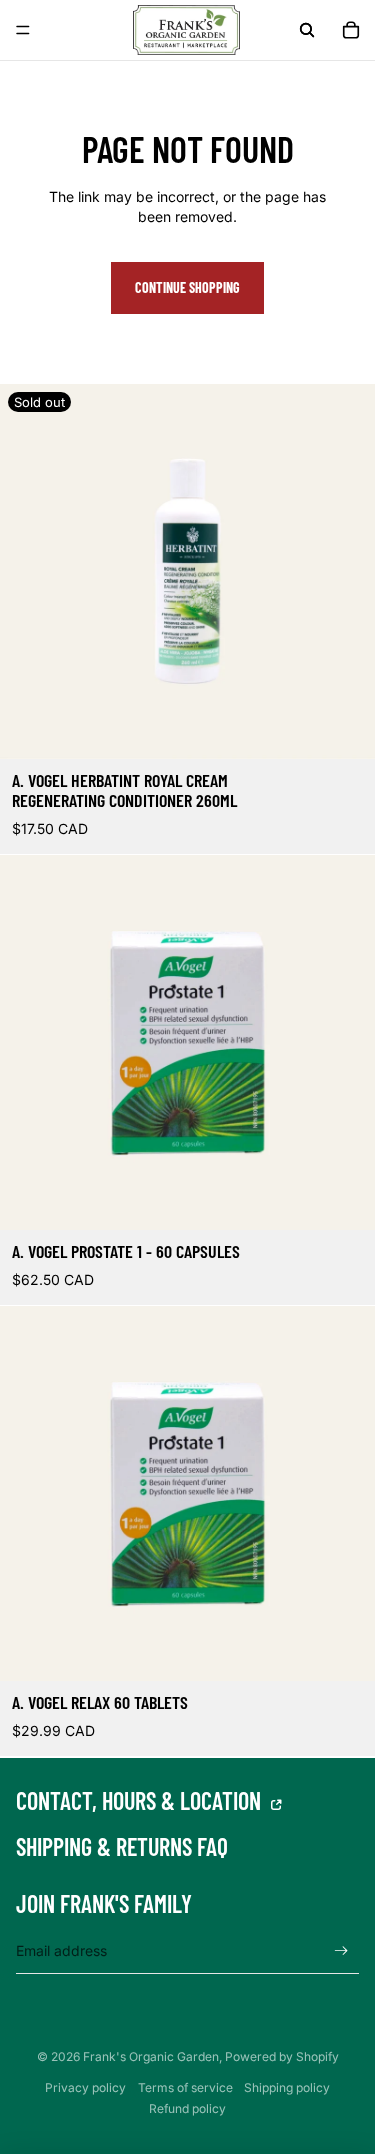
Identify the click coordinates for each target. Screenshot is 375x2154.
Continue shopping (187, 287)
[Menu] (23, 30)
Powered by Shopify (282, 2056)
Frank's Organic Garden (151, 2056)
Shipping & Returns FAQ (122, 1847)
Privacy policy (85, 2087)
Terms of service (185, 2087)
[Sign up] (341, 1950)
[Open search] (307, 30)
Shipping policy (287, 2087)
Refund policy (187, 2108)
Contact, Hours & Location (141, 1801)
